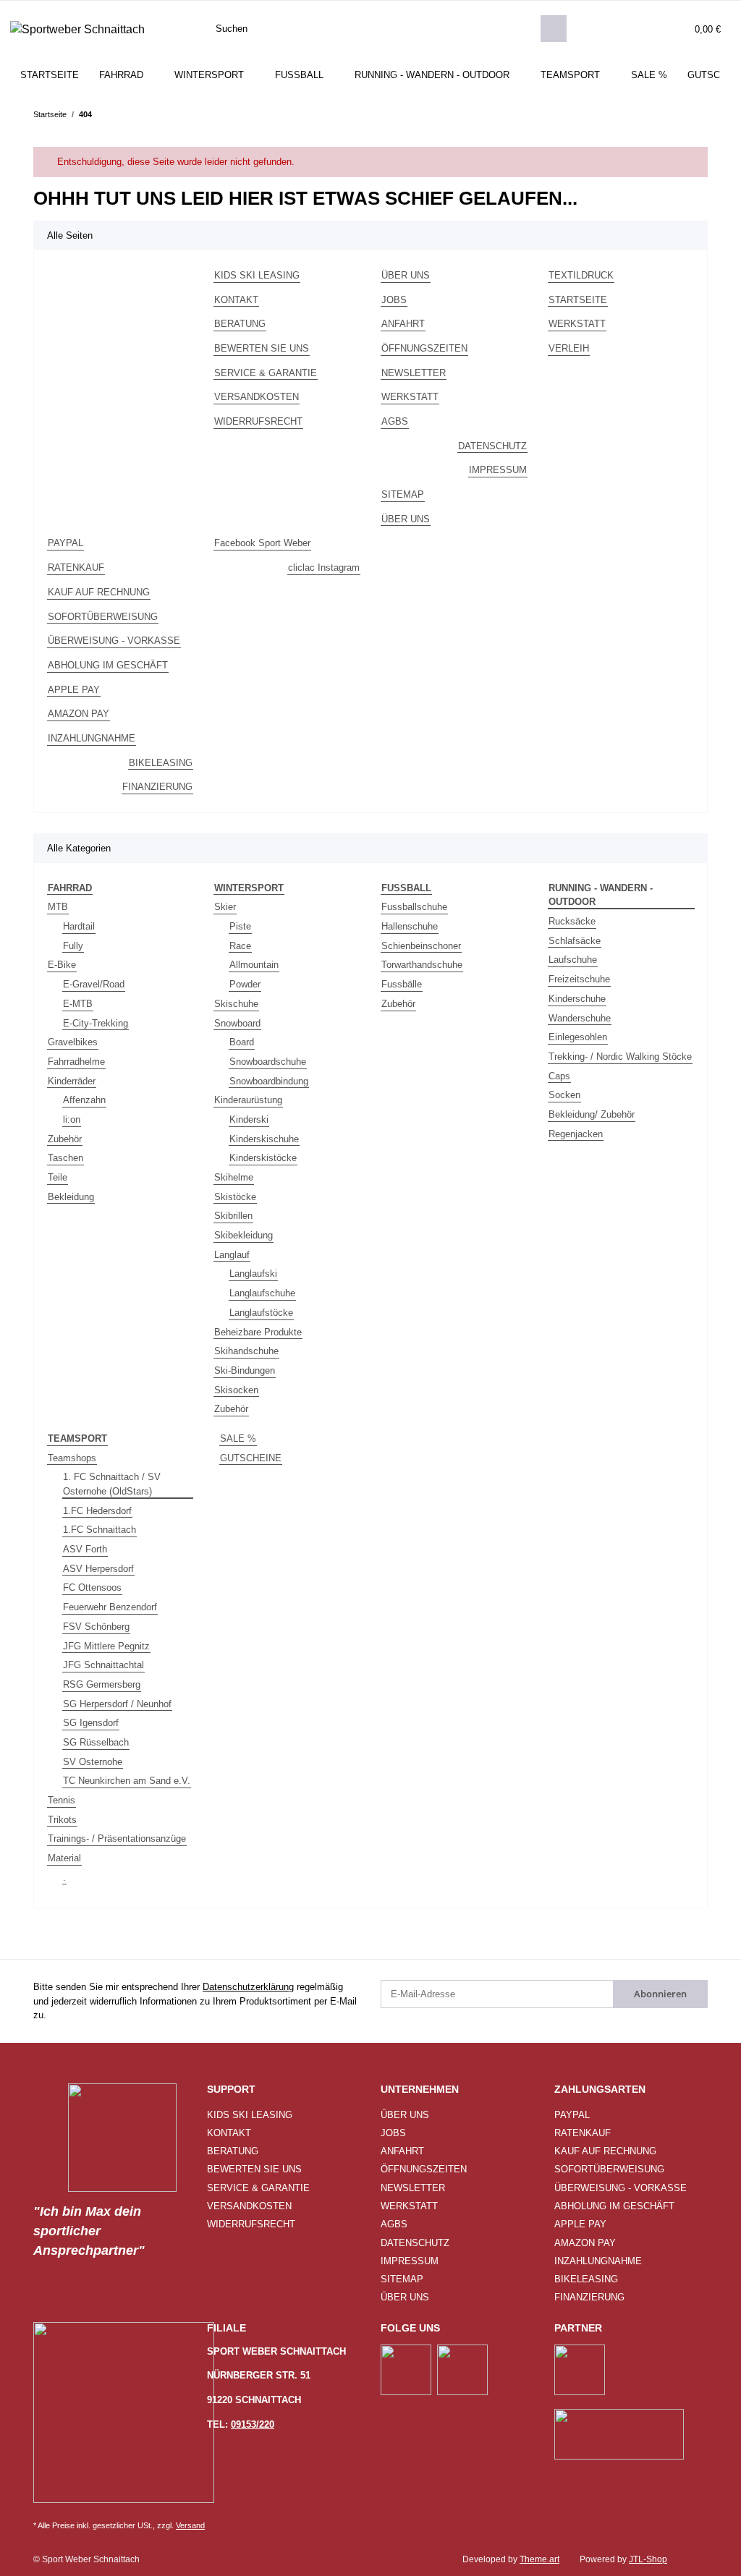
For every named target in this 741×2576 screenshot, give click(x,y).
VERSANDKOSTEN (257, 397)
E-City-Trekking (96, 1023)
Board (242, 1042)
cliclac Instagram (324, 568)
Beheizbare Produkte (258, 1332)
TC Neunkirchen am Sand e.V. (127, 1781)
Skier (225, 907)
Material (64, 1858)
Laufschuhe (573, 960)
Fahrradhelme (76, 1062)
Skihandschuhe (246, 1351)
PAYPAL (65, 543)
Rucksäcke (572, 921)
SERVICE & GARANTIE (266, 373)
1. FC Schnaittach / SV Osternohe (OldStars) (112, 1484)
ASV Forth (85, 1549)
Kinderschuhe (577, 999)
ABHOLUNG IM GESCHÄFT (108, 665)
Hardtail (79, 926)
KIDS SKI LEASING (257, 275)
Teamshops (72, 1458)
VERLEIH (569, 348)
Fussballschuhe (414, 907)
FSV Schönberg (96, 1627)
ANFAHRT (403, 324)
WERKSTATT (410, 397)
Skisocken (236, 1390)
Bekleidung (71, 1197)
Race (240, 946)
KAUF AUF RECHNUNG (99, 592)
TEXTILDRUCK (581, 275)
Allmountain (254, 965)
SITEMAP (403, 494)
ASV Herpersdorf (98, 1569)
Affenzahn (84, 1100)
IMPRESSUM (498, 470)
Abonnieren (660, 1994)
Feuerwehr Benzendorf (110, 1607)
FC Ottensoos (92, 1587)
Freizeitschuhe (579, 979)
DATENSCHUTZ (492, 446)
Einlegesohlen (578, 1037)
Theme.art (539, 2559)
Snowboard (237, 1023)
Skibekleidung (244, 1235)
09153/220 (253, 2424)
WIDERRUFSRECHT (258, 421)
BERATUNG (240, 324)
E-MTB (78, 1004)
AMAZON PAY (79, 714)
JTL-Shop (648, 2559)
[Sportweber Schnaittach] (77, 29)
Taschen (65, 1158)
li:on (72, 1119)
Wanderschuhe (580, 1018)
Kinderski (249, 1119)
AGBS (395, 421)
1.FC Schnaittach (99, 1530)
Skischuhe (236, 1004)
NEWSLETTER (414, 373)
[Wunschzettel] (652, 29)
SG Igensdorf (91, 1723)
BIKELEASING (161, 763)
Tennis (62, 1800)
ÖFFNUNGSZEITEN (424, 348)
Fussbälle (402, 984)
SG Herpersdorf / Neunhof (117, 1704)
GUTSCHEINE (251, 1458)
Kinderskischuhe (264, 1139)
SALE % (238, 1438)
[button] (624, 29)
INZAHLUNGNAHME (92, 738)
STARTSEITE (50, 75)
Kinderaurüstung (248, 1100)
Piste (240, 926)
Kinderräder (72, 1081)
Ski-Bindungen (245, 1370)
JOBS (394, 300)
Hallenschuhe (410, 926)
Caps (559, 1076)
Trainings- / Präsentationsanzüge (117, 1839)
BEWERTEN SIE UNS (262, 348)
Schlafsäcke (575, 941)
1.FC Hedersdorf (97, 1511)
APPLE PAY (74, 690)
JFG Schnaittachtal (103, 1665)
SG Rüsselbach (96, 1742)
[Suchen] (554, 29)
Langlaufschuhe (262, 1293)
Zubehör (65, 1139)
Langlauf (232, 1255)
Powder (245, 984)
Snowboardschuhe (268, 1062)
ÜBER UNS (406, 275)
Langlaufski (253, 1274)
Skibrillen (233, 1216)
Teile (58, 1177)
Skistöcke (235, 1197)
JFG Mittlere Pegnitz (106, 1646)
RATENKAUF (76, 568)
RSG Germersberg (102, 1684)
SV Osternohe (93, 1762)
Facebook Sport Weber (262, 543)
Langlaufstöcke (261, 1313)
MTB (58, 907)
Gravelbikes (73, 1042)
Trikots (62, 1820)
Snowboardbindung (269, 1081)
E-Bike (62, 965)
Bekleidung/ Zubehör (592, 1114)
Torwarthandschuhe (422, 965)
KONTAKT (236, 300)
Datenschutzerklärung (248, 1987)
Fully (73, 946)
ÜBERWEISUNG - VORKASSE (114, 641)
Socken (564, 1095)
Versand (190, 2525)
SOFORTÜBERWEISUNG (103, 617)
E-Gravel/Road (94, 984)
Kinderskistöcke (263, 1158)
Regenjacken (576, 1134)
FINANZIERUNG (157, 787)
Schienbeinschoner (421, 946)
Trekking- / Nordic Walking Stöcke (620, 1057)
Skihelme (234, 1177)
